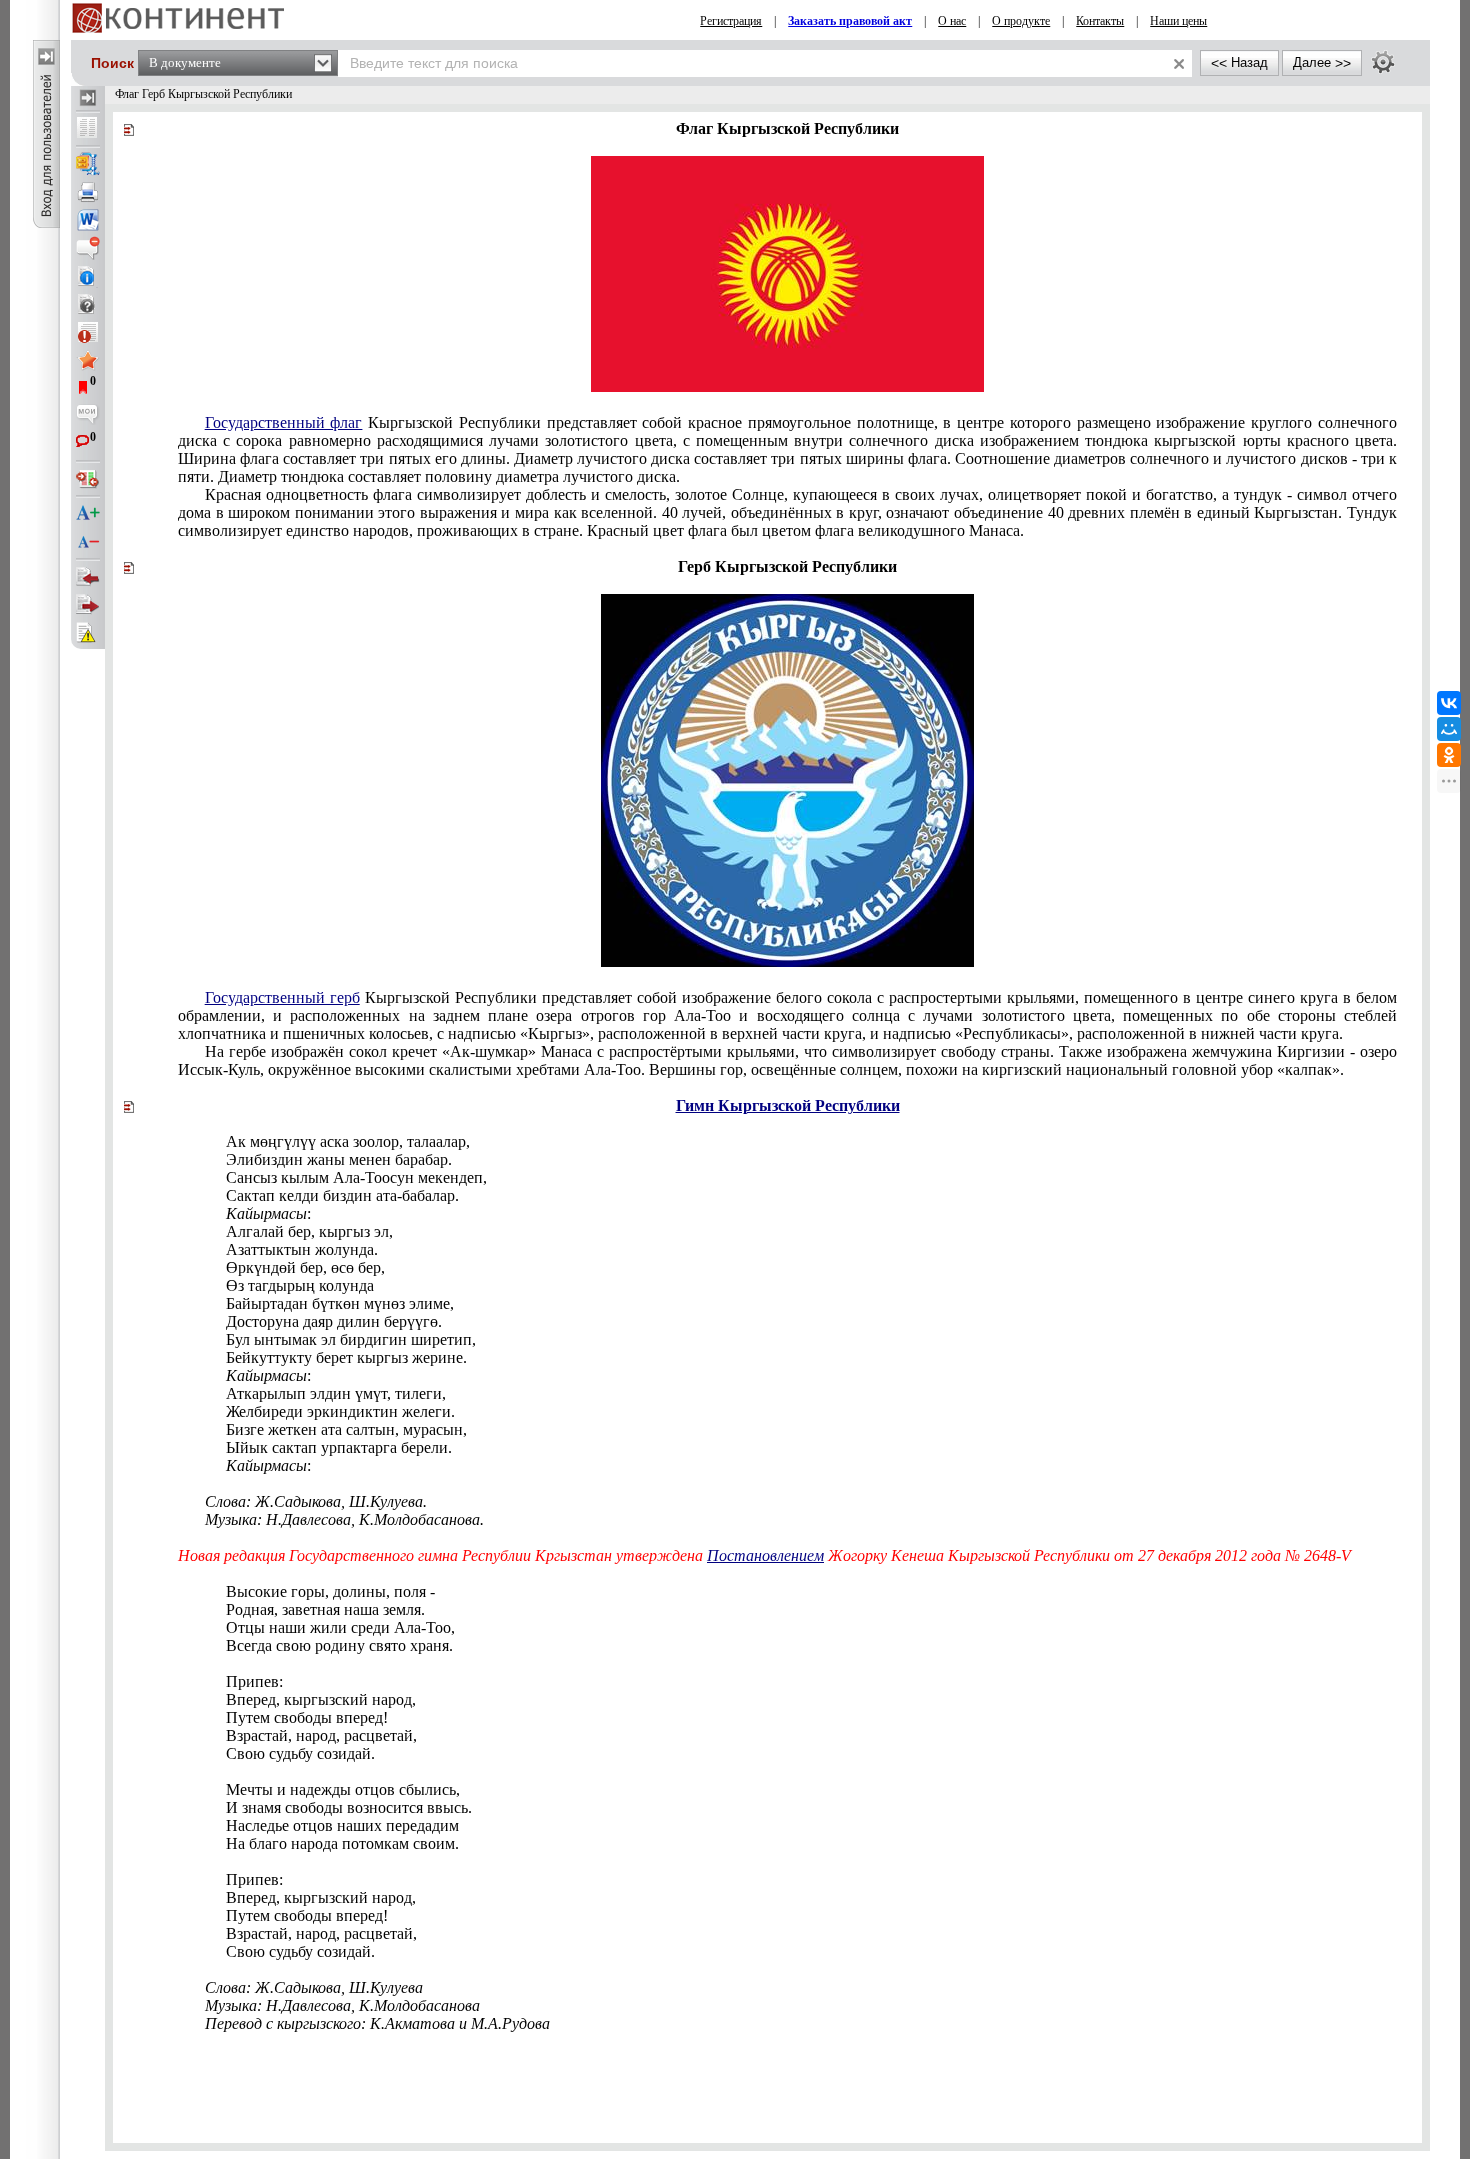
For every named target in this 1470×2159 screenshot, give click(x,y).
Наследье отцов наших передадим (342, 1825)
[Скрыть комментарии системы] (88, 248)
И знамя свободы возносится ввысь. (349, 1807)
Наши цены (1178, 21)
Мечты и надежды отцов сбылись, (343, 1789)
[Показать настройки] (1383, 62)
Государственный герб (282, 997)
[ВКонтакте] (1449, 703)
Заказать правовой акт (850, 21)
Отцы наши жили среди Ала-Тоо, (340, 1627)
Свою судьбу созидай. (300, 1753)
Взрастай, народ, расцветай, (321, 1735)
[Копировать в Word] (88, 220)
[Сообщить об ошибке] (88, 633)
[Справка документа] (88, 304)
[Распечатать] (88, 192)
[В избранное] (88, 360)
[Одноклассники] (1449, 755)
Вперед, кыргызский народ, (321, 1699)
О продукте (1021, 21)
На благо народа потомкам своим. (342, 1843)
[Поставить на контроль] (88, 332)
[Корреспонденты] (88, 577)
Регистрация (731, 21)
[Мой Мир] (1449, 729)
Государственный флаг (284, 422)
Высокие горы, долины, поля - (330, 1591)
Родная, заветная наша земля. (325, 1609)
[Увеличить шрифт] (88, 514)
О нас (952, 21)
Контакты (1100, 21)
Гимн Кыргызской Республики (788, 1105)
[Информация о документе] (88, 276)
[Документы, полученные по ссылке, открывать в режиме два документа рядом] (88, 129)
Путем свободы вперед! (307, 1717)
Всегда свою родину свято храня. (339, 1645)
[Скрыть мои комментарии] (88, 416)
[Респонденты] (88, 605)
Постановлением (765, 1555)
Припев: (254, 1681)
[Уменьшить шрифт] (88, 542)
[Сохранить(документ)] (88, 164)
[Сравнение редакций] (88, 479)
